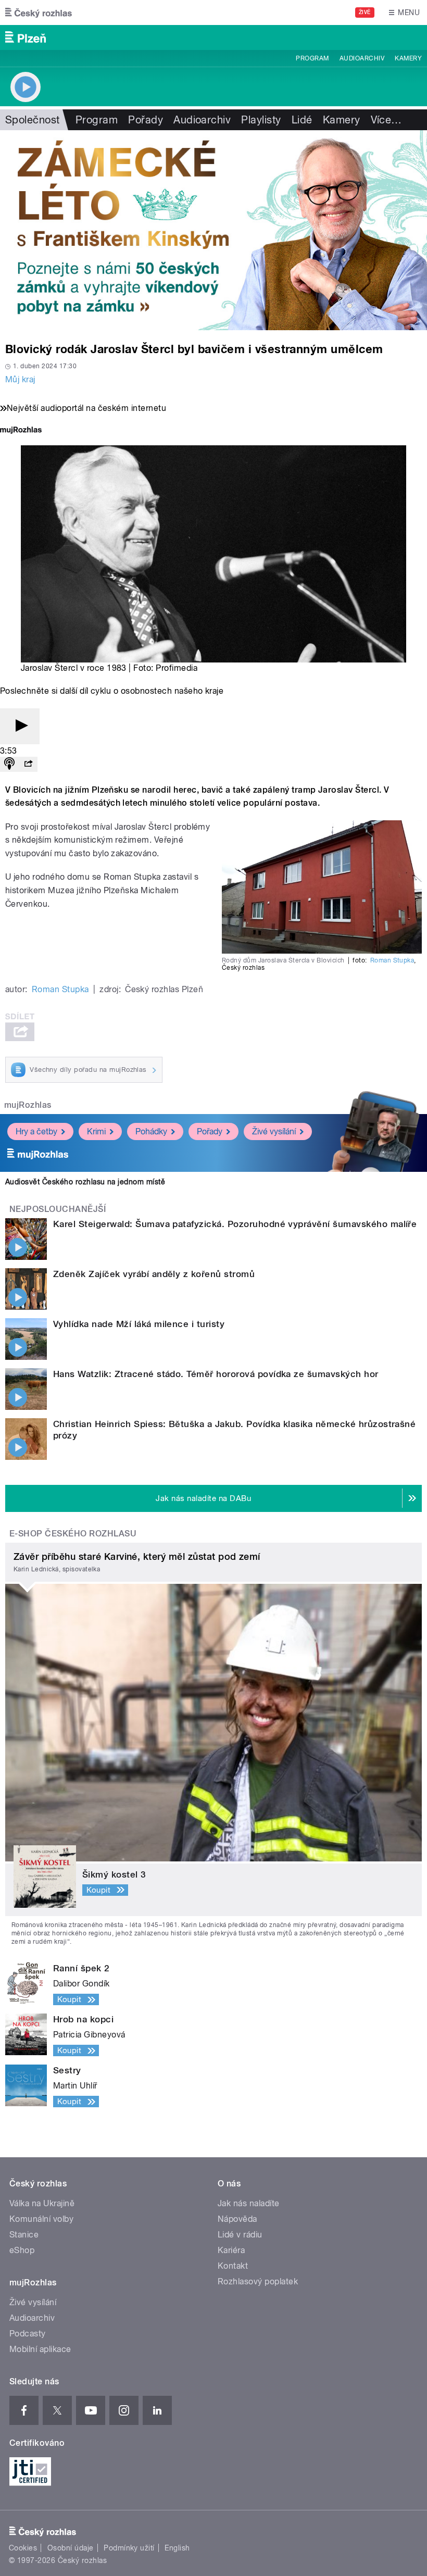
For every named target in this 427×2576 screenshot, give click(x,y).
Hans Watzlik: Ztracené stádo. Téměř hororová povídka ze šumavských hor (216, 1374)
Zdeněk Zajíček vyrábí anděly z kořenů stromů (154, 1274)
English (177, 2548)
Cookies (23, 2548)
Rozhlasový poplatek (258, 2281)
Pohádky (151, 1131)
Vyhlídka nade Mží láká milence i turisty (139, 1324)
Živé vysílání (274, 1131)
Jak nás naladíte (249, 2203)
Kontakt (233, 2266)
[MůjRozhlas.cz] (21, 431)
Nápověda (237, 2219)
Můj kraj (20, 379)
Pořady (146, 120)
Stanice (24, 2235)
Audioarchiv (362, 58)
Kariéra (231, 2250)
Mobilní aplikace (40, 2349)
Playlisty (261, 120)
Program (312, 58)
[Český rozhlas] (39, 12)
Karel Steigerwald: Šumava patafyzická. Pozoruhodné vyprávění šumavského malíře (235, 1224)
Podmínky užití (129, 2548)
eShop (22, 2250)
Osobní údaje (71, 2548)
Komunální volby (41, 2219)
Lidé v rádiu (240, 2235)
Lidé (302, 120)
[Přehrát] (20, 726)
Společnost (33, 120)
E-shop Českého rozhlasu (73, 1534)
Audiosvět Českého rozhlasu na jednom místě (85, 1182)
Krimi (96, 1131)
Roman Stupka (392, 960)
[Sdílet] (28, 764)
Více (386, 120)
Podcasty (28, 2334)
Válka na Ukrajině (42, 2203)
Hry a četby (36, 1131)
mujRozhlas (28, 1105)
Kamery (408, 58)
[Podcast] (9, 764)
